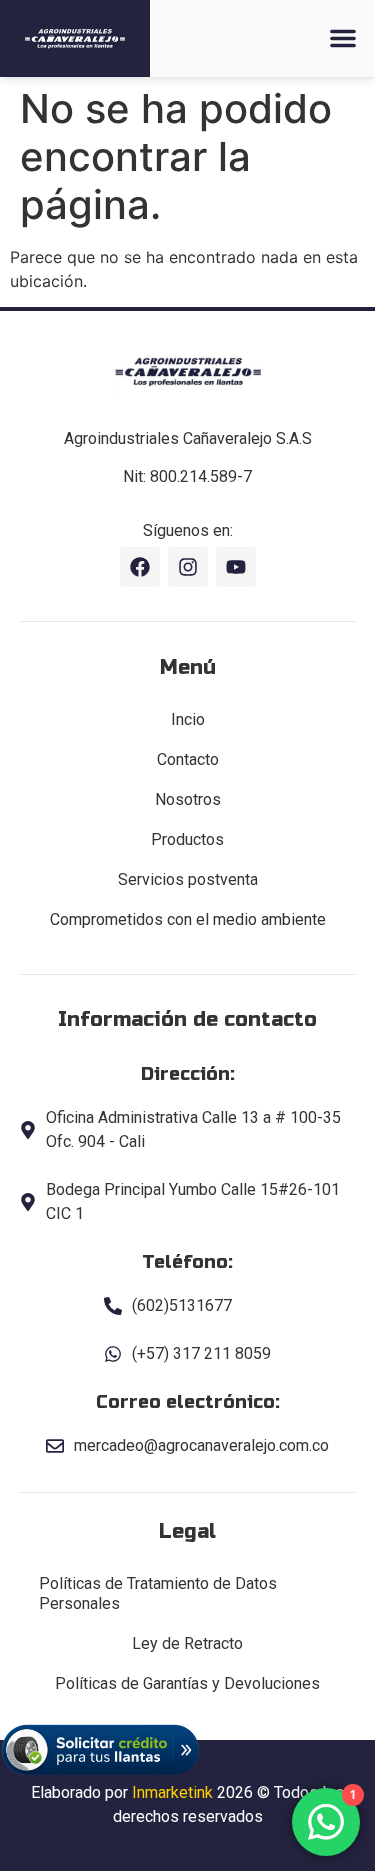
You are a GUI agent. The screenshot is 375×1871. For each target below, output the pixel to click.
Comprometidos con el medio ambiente (188, 919)
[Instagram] (188, 567)
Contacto (188, 759)
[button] (343, 38)
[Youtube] (236, 567)
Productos (187, 839)
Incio (188, 719)
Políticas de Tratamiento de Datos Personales (158, 1593)
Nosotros (188, 799)
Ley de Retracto (187, 1643)
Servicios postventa (188, 879)
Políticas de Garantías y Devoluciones (187, 1683)
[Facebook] (140, 567)
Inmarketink (172, 1792)
